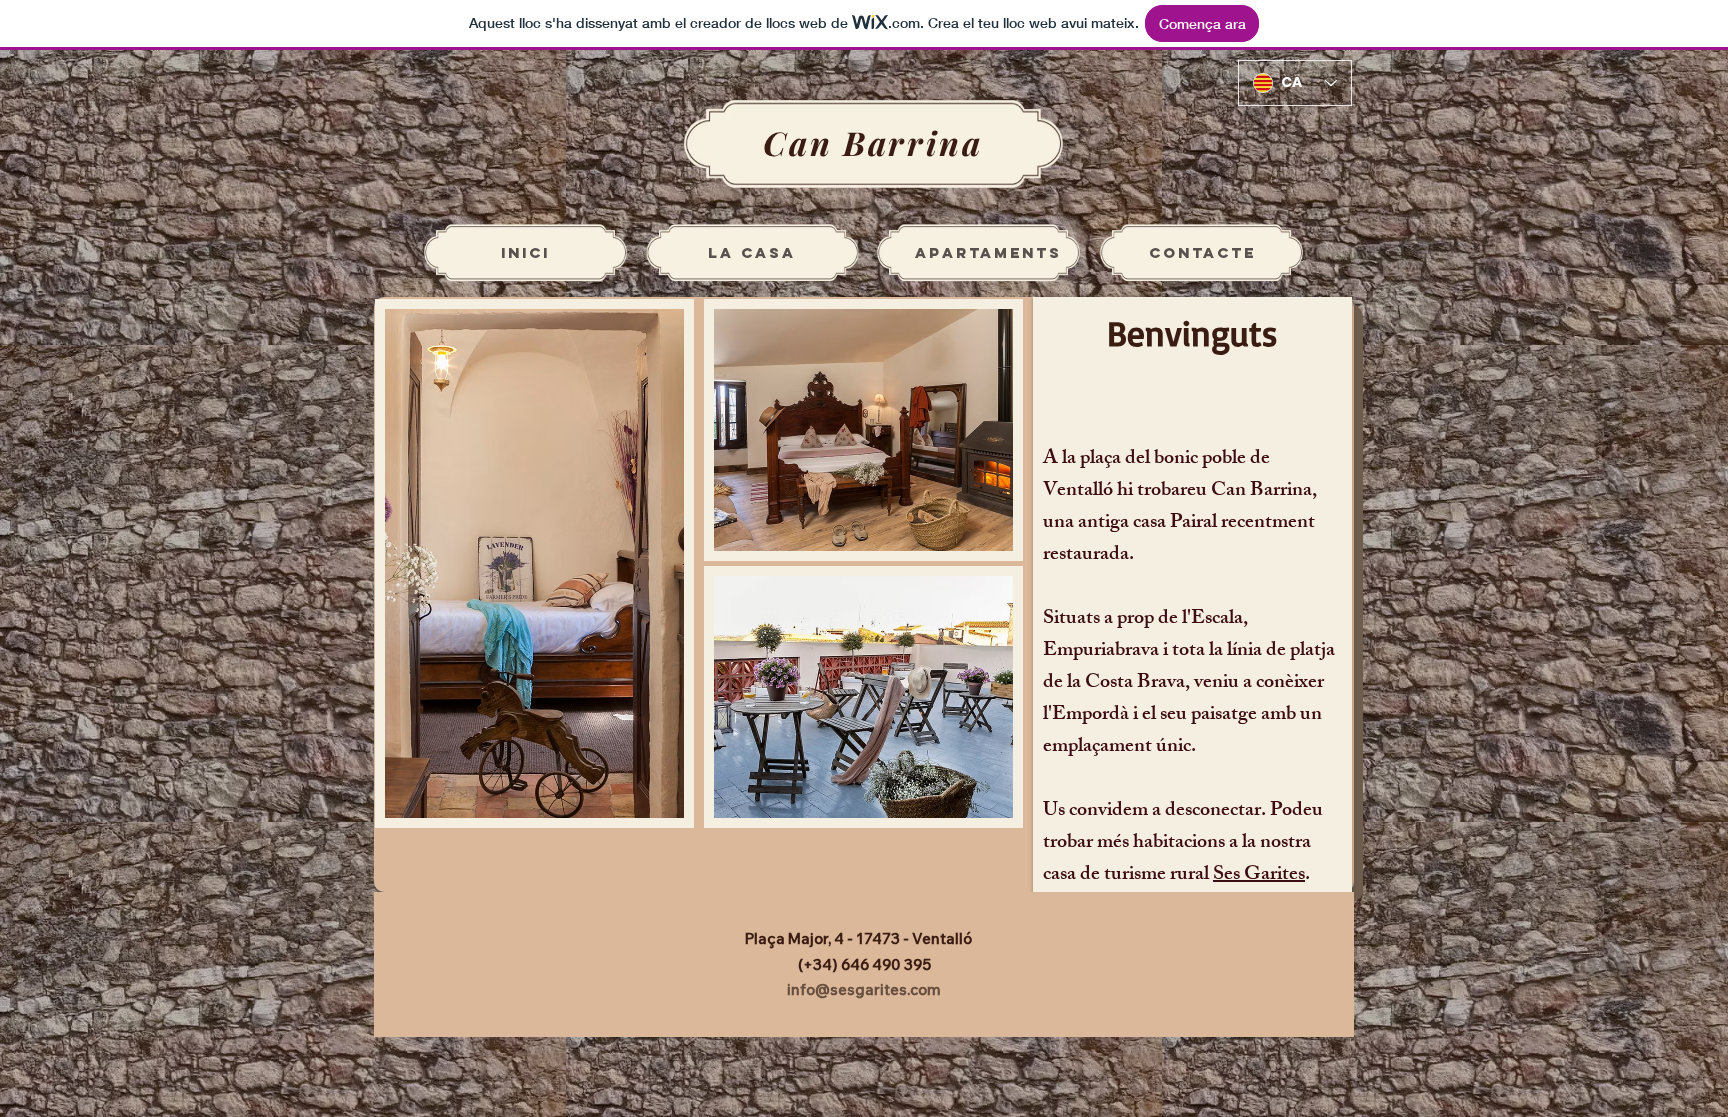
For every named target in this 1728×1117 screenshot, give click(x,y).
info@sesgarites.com (864, 989)
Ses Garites (1259, 875)
